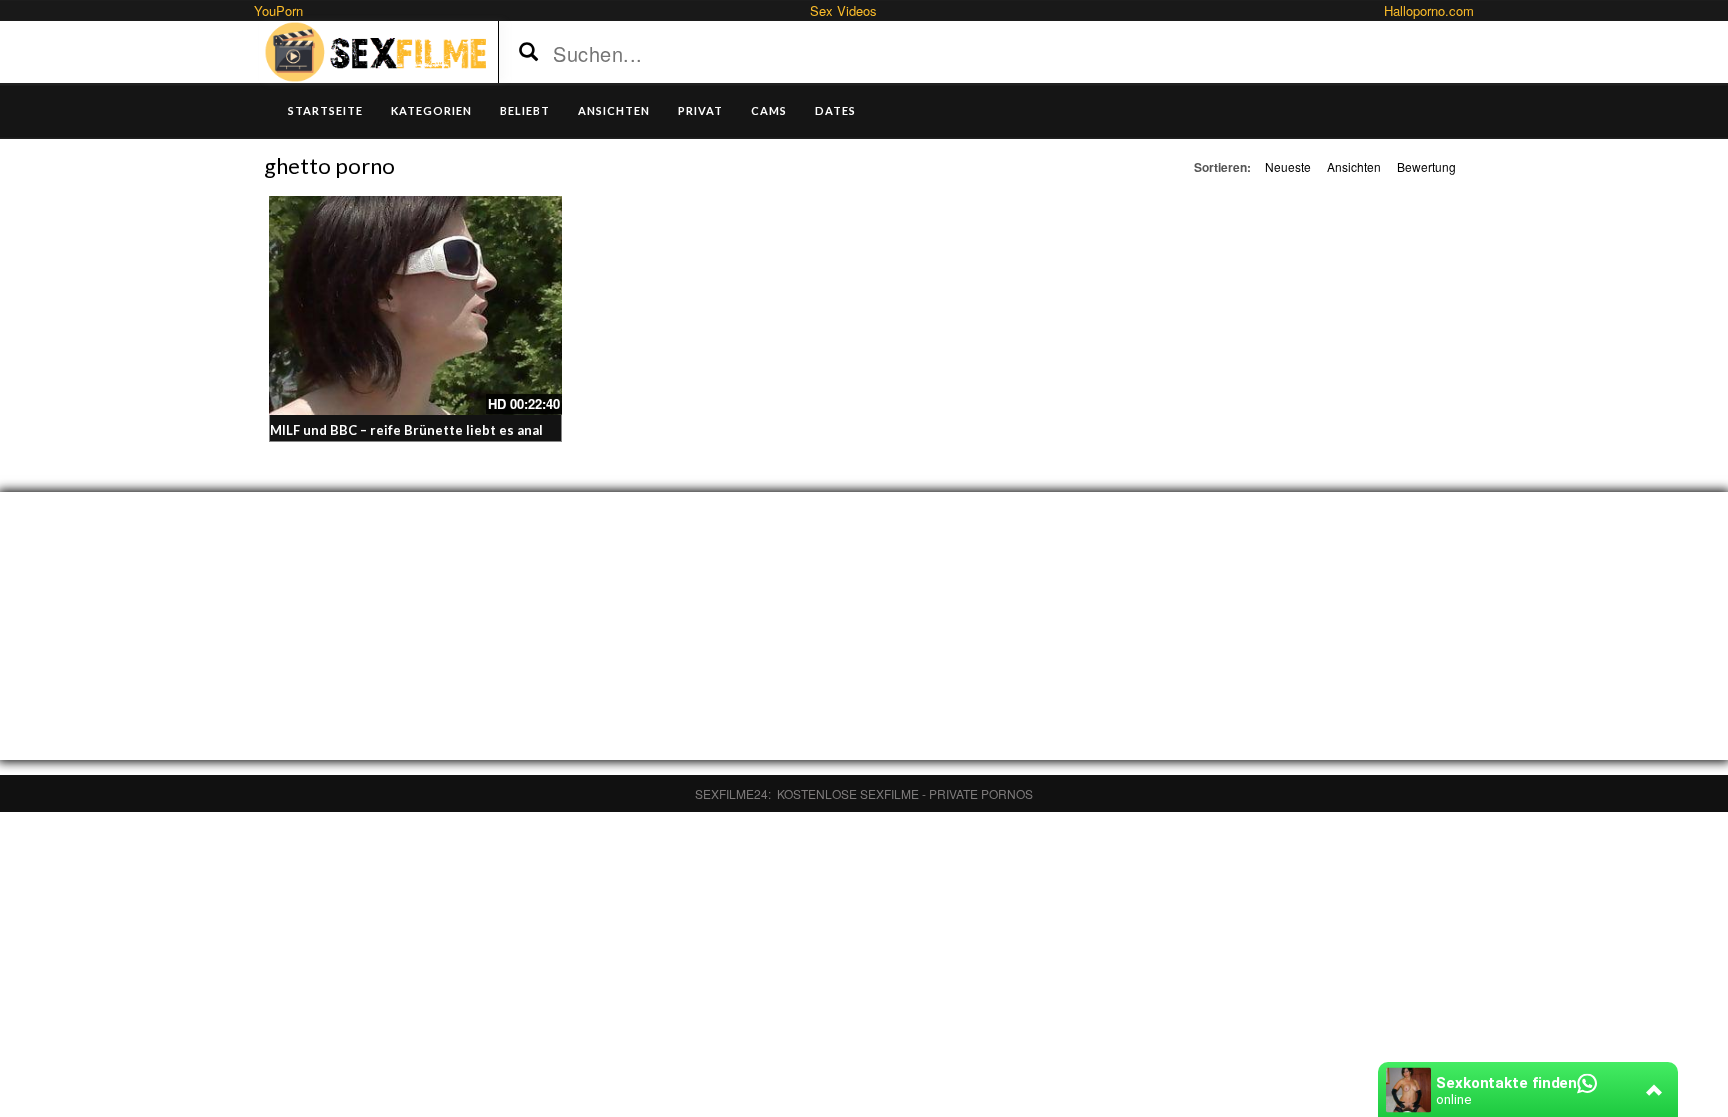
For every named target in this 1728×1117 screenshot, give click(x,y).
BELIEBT (525, 110)
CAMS (769, 110)
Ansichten (1354, 166)
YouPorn (278, 10)
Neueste (1288, 166)
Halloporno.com (1429, 10)
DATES (835, 110)
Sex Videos (843, 10)
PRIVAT (700, 110)
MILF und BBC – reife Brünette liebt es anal (406, 430)
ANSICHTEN (614, 110)
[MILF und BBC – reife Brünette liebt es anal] (415, 305)
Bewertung (1426, 166)
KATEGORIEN (431, 110)
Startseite (325, 110)
